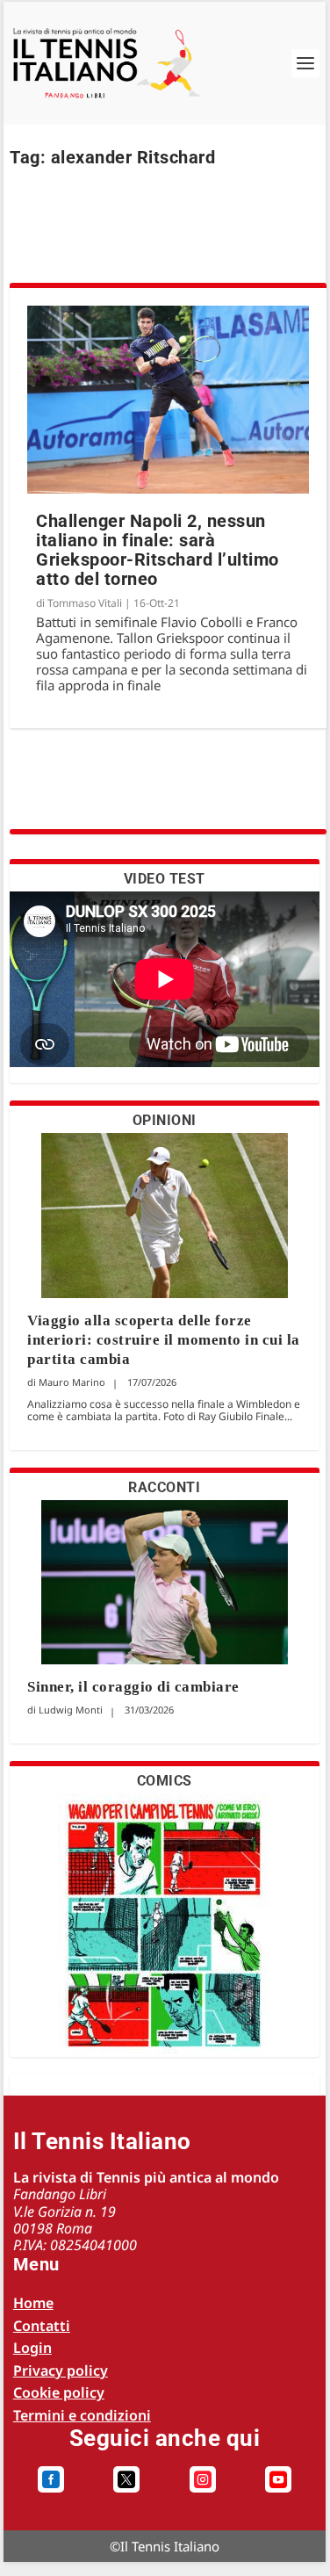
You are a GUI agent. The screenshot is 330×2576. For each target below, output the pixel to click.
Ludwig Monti (71, 1710)
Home (33, 2303)
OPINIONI (165, 1120)
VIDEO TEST (165, 879)
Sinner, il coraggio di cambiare (133, 1687)
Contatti (42, 2326)
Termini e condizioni (82, 2415)
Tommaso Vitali (85, 603)
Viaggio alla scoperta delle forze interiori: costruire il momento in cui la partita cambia (164, 1340)
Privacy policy (61, 2370)
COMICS (165, 1781)
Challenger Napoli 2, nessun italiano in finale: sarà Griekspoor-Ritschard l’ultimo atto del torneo (158, 550)
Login (32, 2348)
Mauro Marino (72, 1382)
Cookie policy (59, 2392)
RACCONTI (164, 1487)
